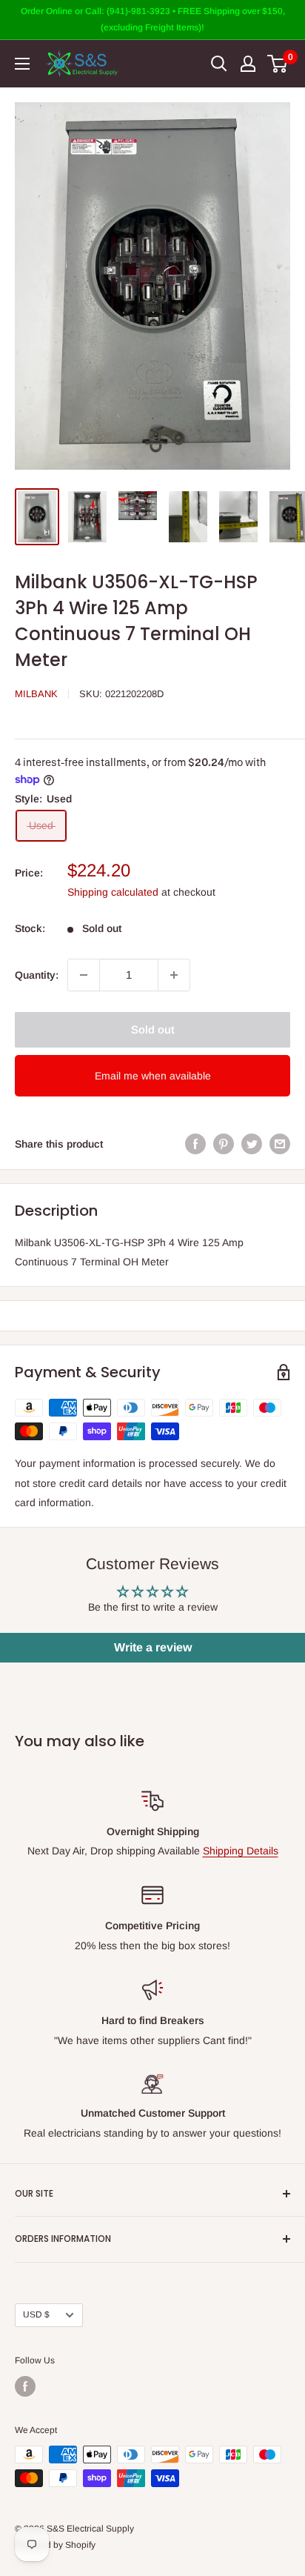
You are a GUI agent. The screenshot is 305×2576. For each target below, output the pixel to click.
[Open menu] (22, 64)
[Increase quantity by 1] (174, 975)
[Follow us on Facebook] (25, 2386)
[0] (278, 64)
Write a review (153, 1647)
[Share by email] (280, 1144)
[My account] (248, 64)
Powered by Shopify (55, 2545)
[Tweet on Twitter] (252, 1144)
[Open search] (219, 64)
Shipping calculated (113, 892)
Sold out (153, 1029)
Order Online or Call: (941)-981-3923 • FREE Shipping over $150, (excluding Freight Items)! (153, 19)
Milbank (36, 694)
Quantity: (37, 975)
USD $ (36, 2314)
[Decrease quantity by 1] (84, 975)
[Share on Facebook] (195, 1144)
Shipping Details (241, 1851)
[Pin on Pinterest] (224, 1144)
